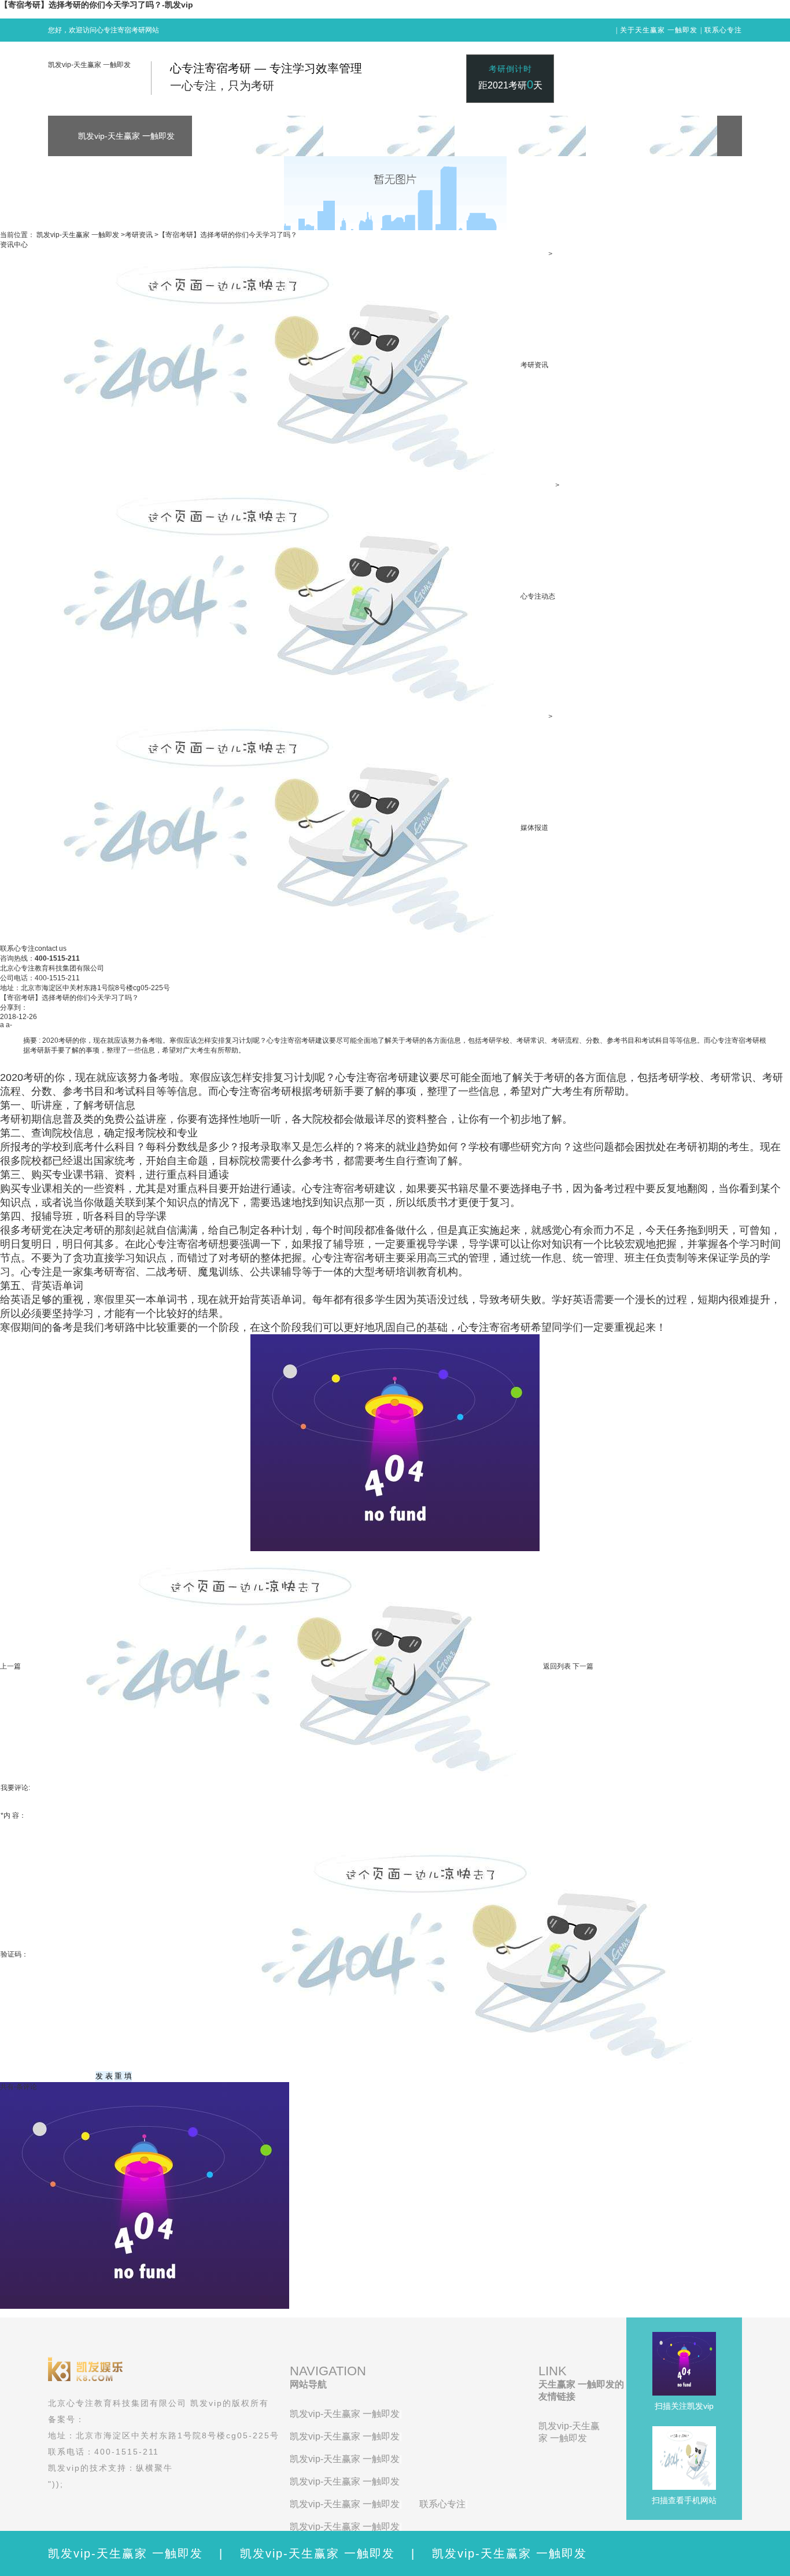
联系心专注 (723, 30)
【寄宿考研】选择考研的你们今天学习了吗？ (228, 235)
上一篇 (10, 1666)
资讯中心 (14, 245)
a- (9, 1025)
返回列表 (557, 1666)
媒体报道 (534, 828)
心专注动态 (538, 596)
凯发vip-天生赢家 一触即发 (89, 65)
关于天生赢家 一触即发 (659, 30)
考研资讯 (139, 235)
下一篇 (583, 1666)
